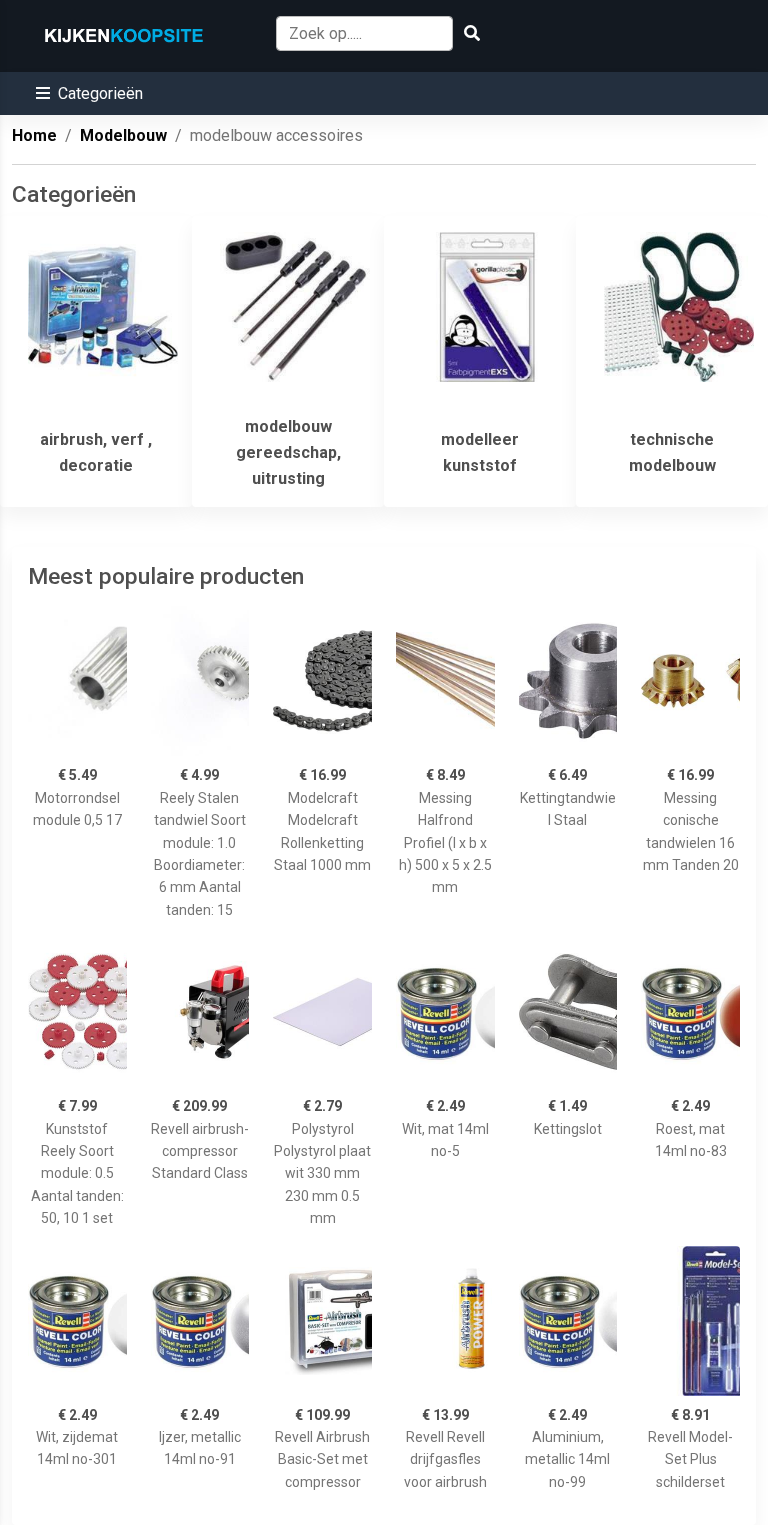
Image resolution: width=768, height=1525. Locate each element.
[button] (89, 93)
